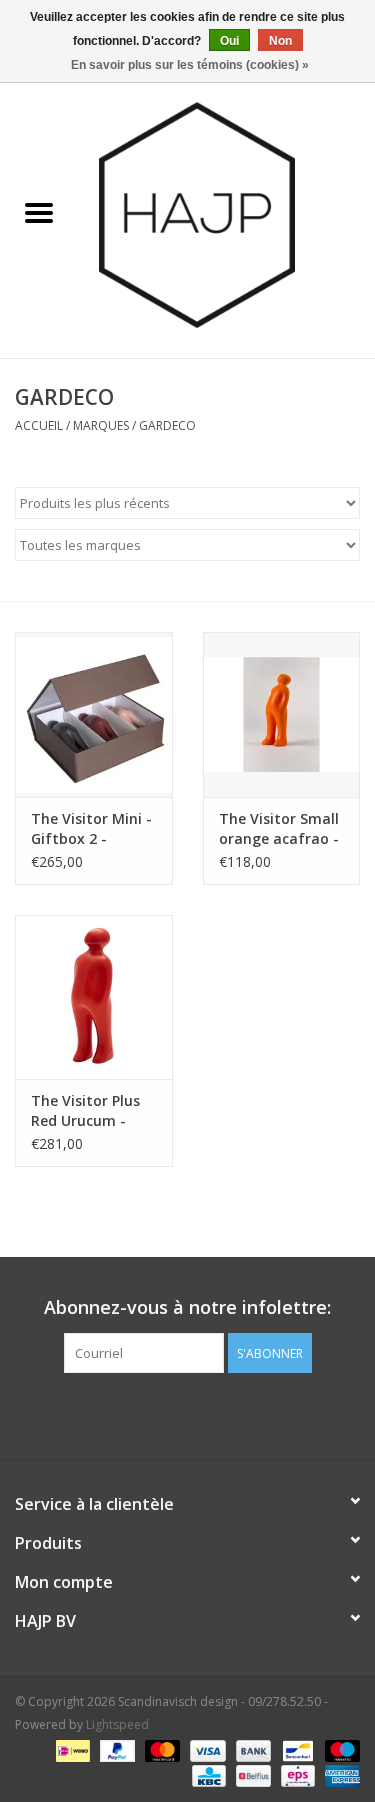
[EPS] (296, 1774)
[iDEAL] (71, 1749)
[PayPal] (115, 1749)
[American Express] (339, 1774)
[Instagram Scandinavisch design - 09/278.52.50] (224, 1414)
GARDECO (167, 425)
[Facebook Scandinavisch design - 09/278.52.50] (152, 1414)
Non (280, 41)
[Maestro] (339, 1749)
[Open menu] (39, 212)
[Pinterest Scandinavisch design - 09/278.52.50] (188, 1414)
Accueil (39, 425)
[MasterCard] (160, 1749)
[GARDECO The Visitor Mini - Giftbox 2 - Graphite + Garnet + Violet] (94, 714)
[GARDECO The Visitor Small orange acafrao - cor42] (282, 714)
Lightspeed (117, 1724)
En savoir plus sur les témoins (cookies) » (190, 65)
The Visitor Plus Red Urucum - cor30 (85, 1111)
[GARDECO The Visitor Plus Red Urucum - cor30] (94, 997)
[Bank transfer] (251, 1749)
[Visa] (205, 1749)
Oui (229, 41)
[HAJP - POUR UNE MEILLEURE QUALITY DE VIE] (227, 213)
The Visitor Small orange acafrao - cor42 (279, 829)
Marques (101, 425)
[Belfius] (251, 1774)
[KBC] (207, 1774)
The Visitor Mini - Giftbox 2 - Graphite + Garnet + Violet (91, 829)
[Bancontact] (296, 1749)
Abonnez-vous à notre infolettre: (187, 1307)
